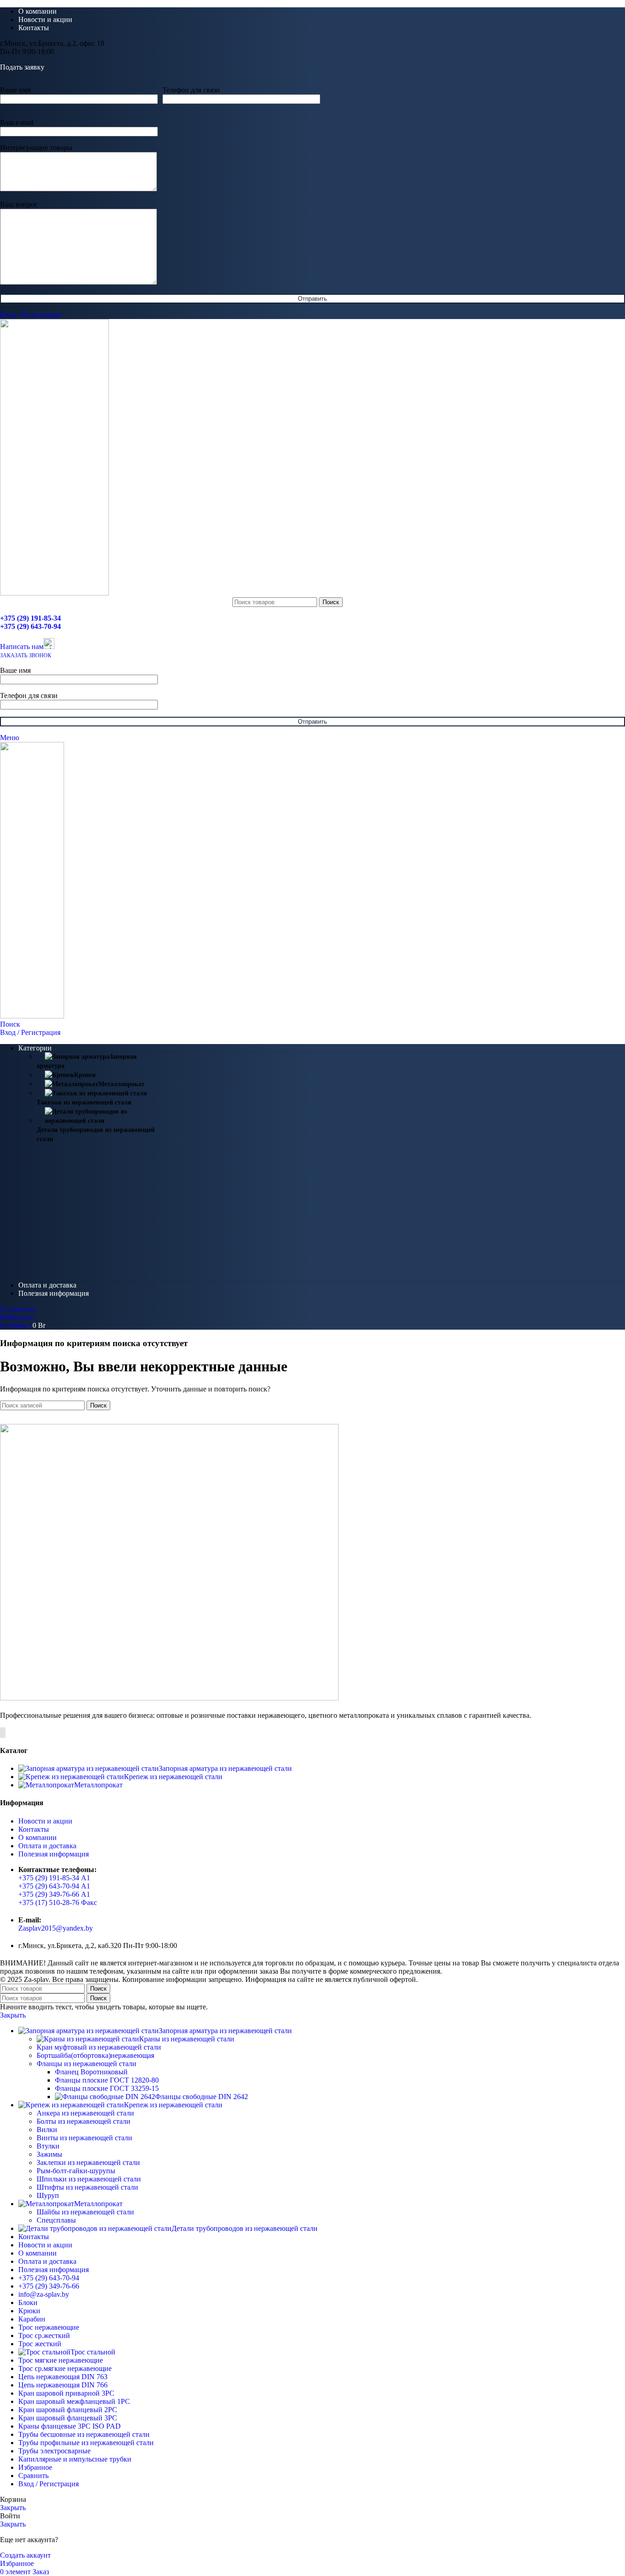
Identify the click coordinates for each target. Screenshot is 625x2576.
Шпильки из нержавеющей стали (89, 2179)
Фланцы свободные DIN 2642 (202, 2097)
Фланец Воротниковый (91, 2072)
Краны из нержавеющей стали (187, 2039)
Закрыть (13, 2015)
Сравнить (33, 2476)
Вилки (47, 2130)
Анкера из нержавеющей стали (85, 2113)
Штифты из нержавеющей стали (87, 2187)
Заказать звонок (26, 655)
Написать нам (22, 647)
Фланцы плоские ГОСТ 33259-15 (107, 2088)
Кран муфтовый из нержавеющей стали (99, 2047)
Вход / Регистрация (48, 2484)
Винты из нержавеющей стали (84, 2138)
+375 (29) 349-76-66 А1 (54, 1894)
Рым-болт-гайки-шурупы (76, 2171)
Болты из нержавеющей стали (84, 2121)
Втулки (48, 2146)
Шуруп (48, 2195)
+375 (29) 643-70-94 (30, 626)
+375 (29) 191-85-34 (30, 618)
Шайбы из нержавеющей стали (85, 2212)
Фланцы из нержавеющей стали (86, 2064)
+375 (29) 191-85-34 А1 (54, 1878)
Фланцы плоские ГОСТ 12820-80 (107, 2080)
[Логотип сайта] (54, 593)
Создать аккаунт (25, 2555)
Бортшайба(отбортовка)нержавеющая (95, 2055)
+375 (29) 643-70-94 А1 (54, 1886)
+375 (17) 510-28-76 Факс (58, 1902)
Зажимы (49, 2154)
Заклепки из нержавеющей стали (88, 2162)
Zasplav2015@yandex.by (56, 1928)
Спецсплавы (56, 2220)
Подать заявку (22, 67)
